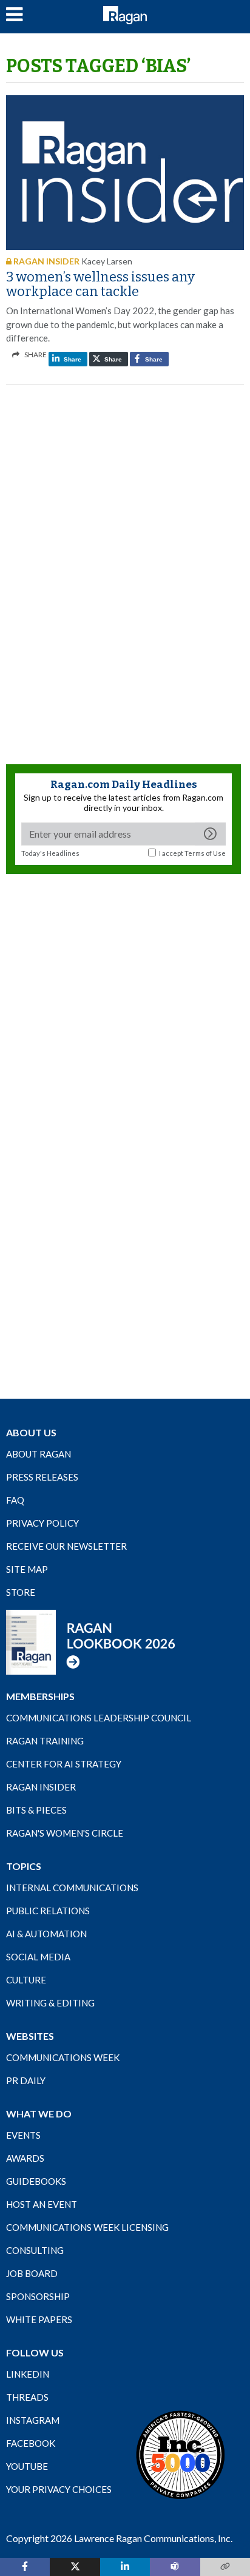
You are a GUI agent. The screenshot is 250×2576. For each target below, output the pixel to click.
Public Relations (48, 1911)
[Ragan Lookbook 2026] (91, 1641)
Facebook (31, 2443)
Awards (25, 2158)
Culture (26, 1980)
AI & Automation (46, 1934)
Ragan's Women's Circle (65, 1833)
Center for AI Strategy (64, 1764)
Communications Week (63, 2057)
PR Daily (26, 2080)
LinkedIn (28, 2374)
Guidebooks (36, 2181)
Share (72, 359)
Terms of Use (205, 853)
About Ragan (39, 1454)
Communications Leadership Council (99, 1718)
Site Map (27, 1569)
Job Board (32, 2273)
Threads (27, 2397)
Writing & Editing (50, 2003)
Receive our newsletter (66, 1546)
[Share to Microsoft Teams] (175, 2567)
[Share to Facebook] (25, 2567)
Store (21, 1592)
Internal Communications (72, 1888)
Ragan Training (45, 1741)
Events (23, 2135)
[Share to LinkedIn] (125, 2567)
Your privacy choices (59, 2489)
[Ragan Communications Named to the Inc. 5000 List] (180, 2454)
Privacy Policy (42, 1523)
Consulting (35, 2250)
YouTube (27, 2466)
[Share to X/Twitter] (75, 2567)
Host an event (42, 2204)
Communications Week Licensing (87, 2227)
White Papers (39, 2319)
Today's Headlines (50, 853)
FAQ (15, 1500)
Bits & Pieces (36, 1810)
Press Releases (42, 1477)
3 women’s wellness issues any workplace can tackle (100, 284)
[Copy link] (225, 2567)
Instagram (33, 2420)
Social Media (38, 1957)
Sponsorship (38, 2296)
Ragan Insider (41, 1787)
